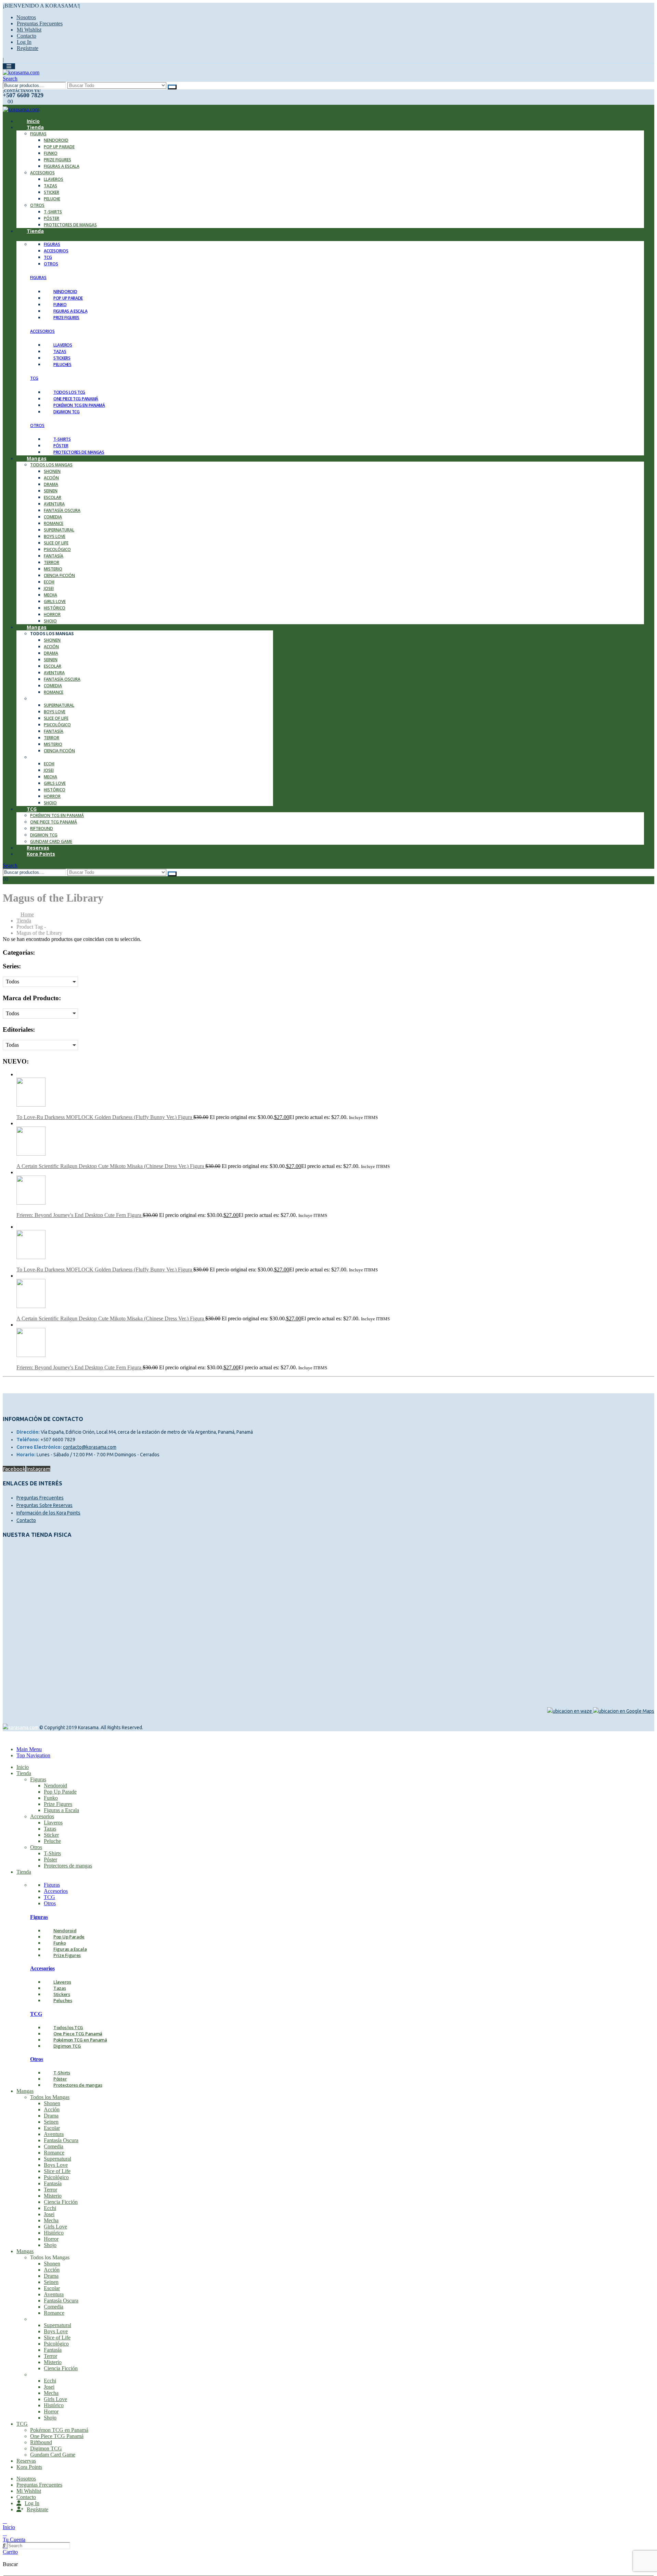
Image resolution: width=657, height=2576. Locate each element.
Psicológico (57, 549)
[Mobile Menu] (9, 66)
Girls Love (55, 601)
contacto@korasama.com (90, 1447)
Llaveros (54, 179)
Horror (52, 614)
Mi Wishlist (29, 30)
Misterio (53, 569)
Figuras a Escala (62, 166)
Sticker (51, 192)
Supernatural (59, 530)
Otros (37, 205)
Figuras (38, 134)
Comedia (53, 517)
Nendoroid (56, 140)
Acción (51, 478)
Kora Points (41, 854)
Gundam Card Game (53, 2455)
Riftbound (42, 828)
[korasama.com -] (21, 72)
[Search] (172, 87)
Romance (54, 523)
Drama (51, 484)
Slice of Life (56, 543)
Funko (51, 153)
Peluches (62, 365)
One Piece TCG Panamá (54, 822)
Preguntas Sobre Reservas (44, 1505)
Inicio (23, 1767)
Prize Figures (57, 160)
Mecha (50, 595)
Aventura (54, 504)
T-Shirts (53, 212)
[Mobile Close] (7, 1738)
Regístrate (28, 48)
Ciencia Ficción (59, 575)
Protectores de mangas (70, 225)
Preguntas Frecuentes (40, 23)
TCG (32, 809)
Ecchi (49, 582)
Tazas (50, 186)
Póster (51, 218)
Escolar (53, 497)
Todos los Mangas (51, 465)
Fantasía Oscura (62, 510)
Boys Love (55, 536)
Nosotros (26, 17)
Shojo (50, 803)
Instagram (38, 1469)
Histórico (55, 608)
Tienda (35, 127)
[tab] (52, 244)
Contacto (27, 36)
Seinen (51, 491)
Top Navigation (33, 1755)
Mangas (37, 458)
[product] (335, 1093)
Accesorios (42, 173)
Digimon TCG (67, 412)
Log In (24, 42)
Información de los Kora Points (48, 1513)
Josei (49, 588)
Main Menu (29, 1749)
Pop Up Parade (59, 147)
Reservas (26, 2461)
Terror (51, 562)
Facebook (14, 1469)
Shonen (52, 471)
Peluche (52, 199)
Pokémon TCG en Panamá (57, 815)
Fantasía (54, 556)
